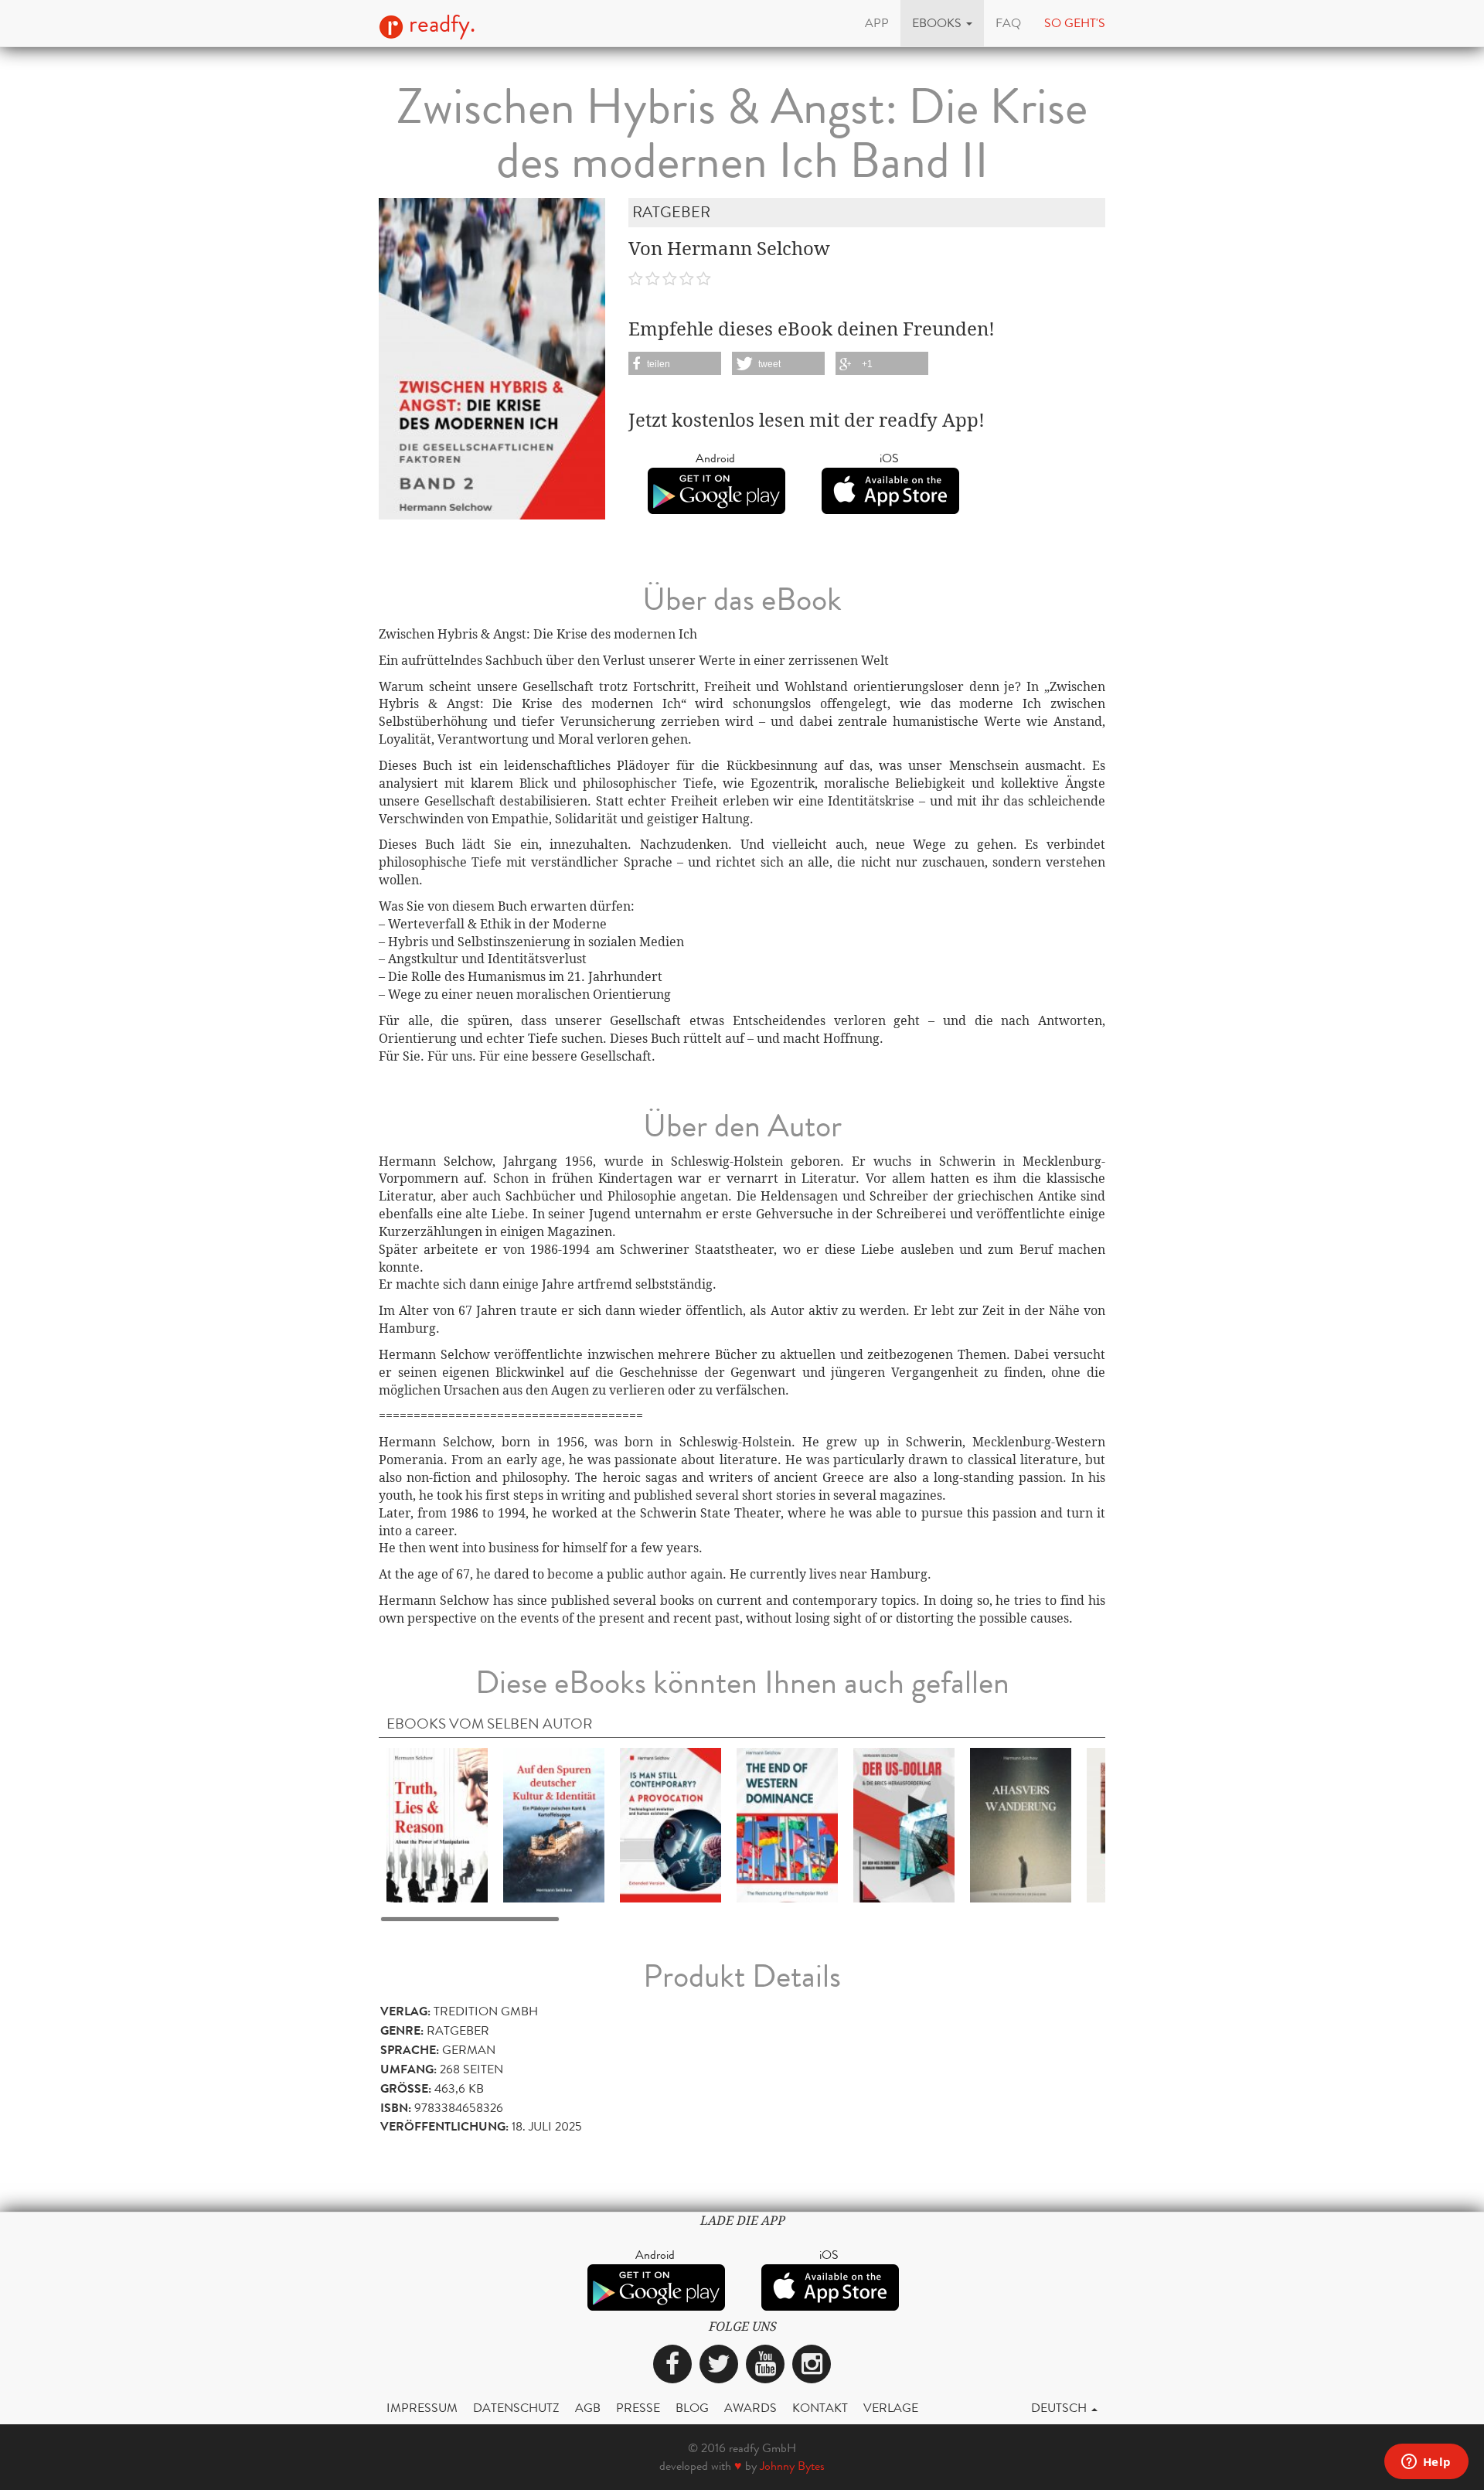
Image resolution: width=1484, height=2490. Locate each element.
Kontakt (820, 2408)
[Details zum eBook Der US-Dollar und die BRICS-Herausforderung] (904, 1824)
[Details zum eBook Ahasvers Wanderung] (1021, 1824)
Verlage (891, 2408)
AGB (588, 2408)
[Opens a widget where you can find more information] (1426, 2463)
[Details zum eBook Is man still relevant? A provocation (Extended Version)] (671, 1824)
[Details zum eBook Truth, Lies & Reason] (437, 1824)
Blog (692, 2408)
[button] (942, 23)
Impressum (422, 2408)
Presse (638, 2408)
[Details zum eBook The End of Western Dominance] (787, 1824)
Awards (751, 2408)
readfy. (439, 24)
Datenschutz (516, 2408)
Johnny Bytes (792, 2466)
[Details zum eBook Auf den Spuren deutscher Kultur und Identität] (554, 1824)
